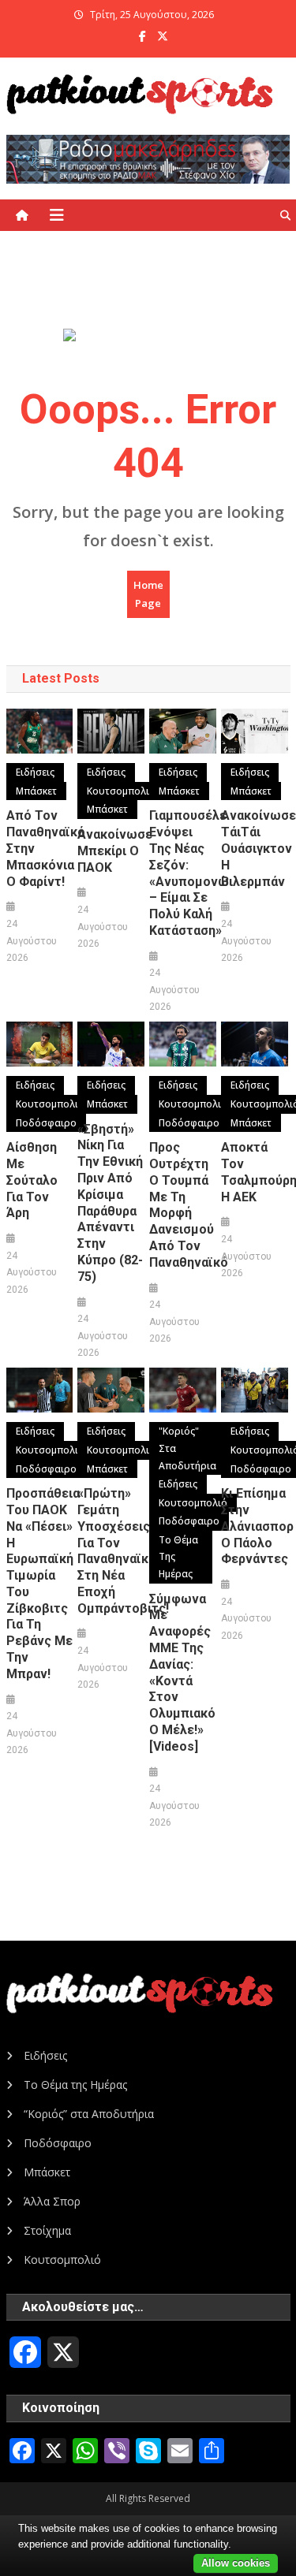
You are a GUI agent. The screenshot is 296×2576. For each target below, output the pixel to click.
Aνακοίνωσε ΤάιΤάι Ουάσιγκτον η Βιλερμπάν (254, 848)
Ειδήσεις (35, 772)
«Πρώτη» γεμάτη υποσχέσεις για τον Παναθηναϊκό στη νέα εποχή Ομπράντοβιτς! (111, 1551)
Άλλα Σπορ (52, 2201)
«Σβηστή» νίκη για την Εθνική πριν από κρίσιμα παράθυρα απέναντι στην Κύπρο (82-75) (110, 1203)
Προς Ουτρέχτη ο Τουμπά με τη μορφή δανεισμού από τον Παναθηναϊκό (182, 1205)
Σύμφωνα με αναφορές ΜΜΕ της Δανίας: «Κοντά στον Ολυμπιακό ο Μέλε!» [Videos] (182, 1673)
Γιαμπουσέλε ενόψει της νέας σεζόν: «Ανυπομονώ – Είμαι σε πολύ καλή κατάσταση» (182, 873)
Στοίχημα (47, 2230)
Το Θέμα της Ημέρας (178, 1557)
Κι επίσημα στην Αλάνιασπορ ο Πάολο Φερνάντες (254, 1526)
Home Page (148, 594)
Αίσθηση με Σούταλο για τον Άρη (32, 1180)
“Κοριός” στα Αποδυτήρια (89, 2114)
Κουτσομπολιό (121, 791)
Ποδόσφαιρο (46, 1123)
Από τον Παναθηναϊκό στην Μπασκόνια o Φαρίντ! (39, 848)
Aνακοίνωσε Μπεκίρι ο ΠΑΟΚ (111, 851)
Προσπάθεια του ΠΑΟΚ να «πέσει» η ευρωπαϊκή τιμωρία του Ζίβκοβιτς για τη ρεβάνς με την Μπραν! (39, 1584)
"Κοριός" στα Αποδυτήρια (187, 1448)
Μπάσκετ (36, 791)
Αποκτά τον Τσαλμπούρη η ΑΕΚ (254, 1172)
